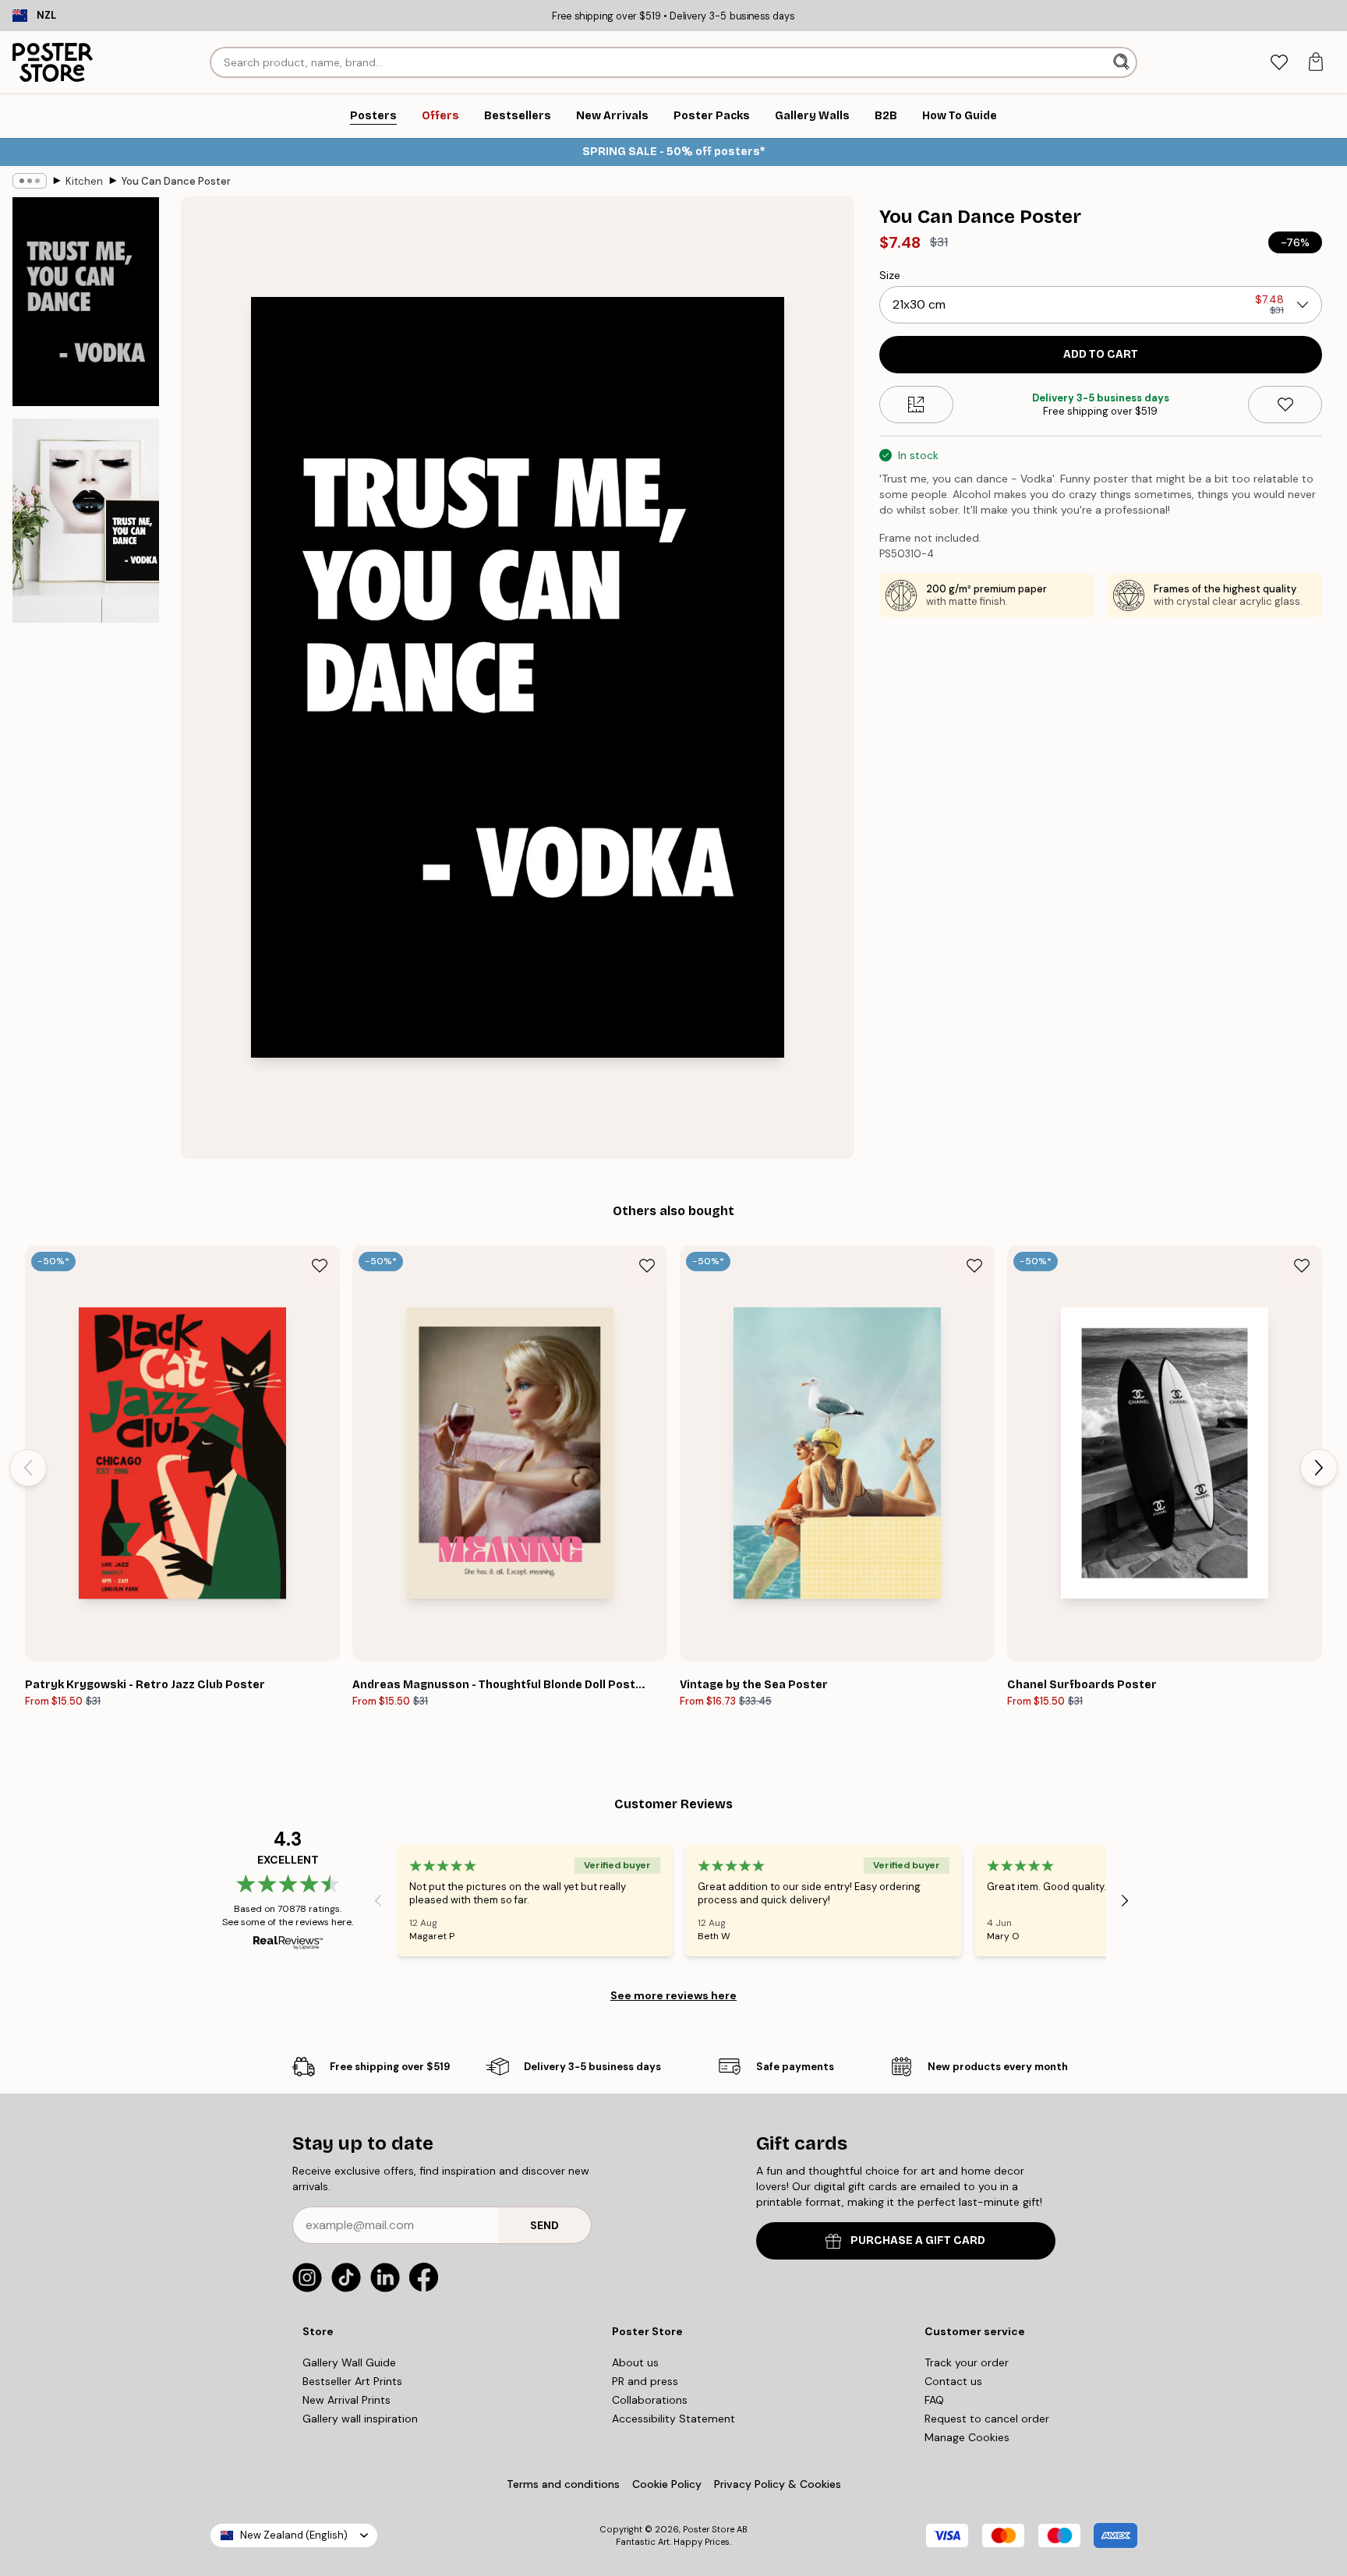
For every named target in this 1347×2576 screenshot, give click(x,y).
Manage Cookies (967, 2437)
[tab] (1279, 63)
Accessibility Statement (673, 2419)
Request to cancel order (987, 2419)
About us (635, 2362)
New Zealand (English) (294, 2535)
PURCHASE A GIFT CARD (918, 2240)
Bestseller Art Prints (352, 2381)
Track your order (967, 2362)
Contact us (953, 2381)
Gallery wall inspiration (360, 2419)
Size (890, 275)
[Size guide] (916, 405)
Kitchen (84, 181)
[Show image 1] (86, 302)
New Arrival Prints (346, 2400)
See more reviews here (673, 1995)
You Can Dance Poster (176, 181)
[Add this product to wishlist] (1285, 405)
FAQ (934, 2400)
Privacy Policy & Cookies (778, 2484)
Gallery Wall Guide (349, 2362)
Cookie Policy (667, 2484)
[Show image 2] (86, 520)
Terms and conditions (563, 2484)
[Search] (1123, 62)
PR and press (645, 2381)
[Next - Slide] (1319, 1468)
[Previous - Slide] (28, 1468)
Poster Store (709, 2529)
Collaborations (650, 2400)
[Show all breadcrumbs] (30, 181)
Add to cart (1101, 354)
